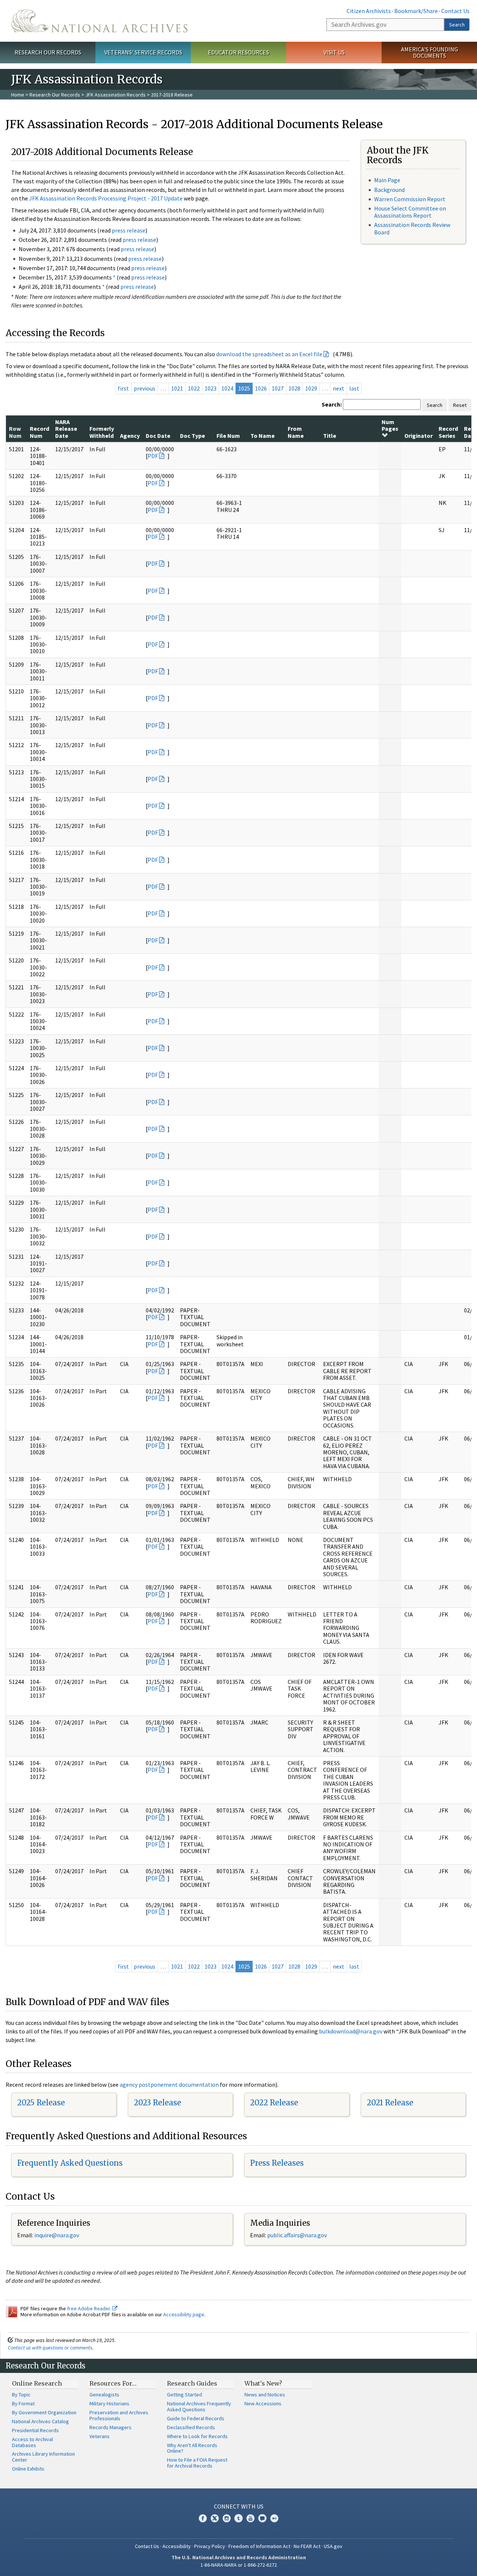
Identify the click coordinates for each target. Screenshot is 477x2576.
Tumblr (238, 2518)
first (123, 388)
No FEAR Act (307, 2546)
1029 (311, 388)
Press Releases (277, 2163)
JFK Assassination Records (116, 95)
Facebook (203, 2518)
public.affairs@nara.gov (297, 2235)
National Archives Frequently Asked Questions (199, 2406)
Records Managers (110, 2427)
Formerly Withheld (102, 432)
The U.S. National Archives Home (99, 21)
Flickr (274, 2518)
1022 (194, 388)
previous (145, 388)
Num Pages (390, 425)
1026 (261, 388)
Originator (418, 436)
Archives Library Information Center (43, 2457)
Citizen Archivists (369, 11)
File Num (228, 436)
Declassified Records (191, 2427)
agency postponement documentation (169, 2084)
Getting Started (184, 2395)
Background (389, 190)
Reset (460, 405)
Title (330, 436)
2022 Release (274, 2103)
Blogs (262, 2518)
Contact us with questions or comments (50, 2348)
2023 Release (157, 2103)
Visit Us (334, 52)
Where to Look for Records (197, 2436)
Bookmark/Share (416, 11)
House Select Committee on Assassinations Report (410, 212)
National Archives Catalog (40, 2421)
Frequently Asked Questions (70, 2163)
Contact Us (455, 11)
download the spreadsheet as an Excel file (269, 354)
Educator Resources (238, 52)
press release (129, 230)
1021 (177, 388)
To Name (263, 436)
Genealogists (104, 2395)
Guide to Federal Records (196, 2418)
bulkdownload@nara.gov (351, 2031)
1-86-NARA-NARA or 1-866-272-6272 (239, 2565)
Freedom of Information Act (259, 2546)
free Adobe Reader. (90, 2308)
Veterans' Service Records (143, 52)
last (354, 388)
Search (457, 25)
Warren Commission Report (410, 199)
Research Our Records (48, 52)
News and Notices (265, 2395)
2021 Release (390, 2103)
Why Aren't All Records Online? (192, 2448)
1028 (294, 388)
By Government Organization (44, 2412)
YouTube (250, 2518)
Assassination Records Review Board (412, 228)
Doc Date (158, 436)
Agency (130, 436)
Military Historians (109, 2403)
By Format (23, 2403)
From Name (296, 432)
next (339, 388)
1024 (227, 388)
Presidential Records (35, 2430)
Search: (332, 404)
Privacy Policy (210, 2546)
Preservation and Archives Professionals (119, 2415)
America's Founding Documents (429, 52)
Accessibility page (184, 2314)
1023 (211, 388)
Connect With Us (239, 2506)
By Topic (21, 2395)
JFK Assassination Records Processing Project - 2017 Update (106, 198)
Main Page (387, 180)
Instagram (227, 2518)
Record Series (448, 432)
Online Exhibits (28, 2469)
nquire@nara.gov (57, 2235)
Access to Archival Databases (32, 2442)
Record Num (40, 432)
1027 (278, 388)
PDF (153, 456)
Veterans (99, 2436)
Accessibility (177, 2546)
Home (18, 95)
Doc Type (192, 436)
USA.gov (333, 2546)
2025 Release (41, 2103)
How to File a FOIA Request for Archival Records (197, 2463)
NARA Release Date (66, 429)
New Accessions (263, 2403)
